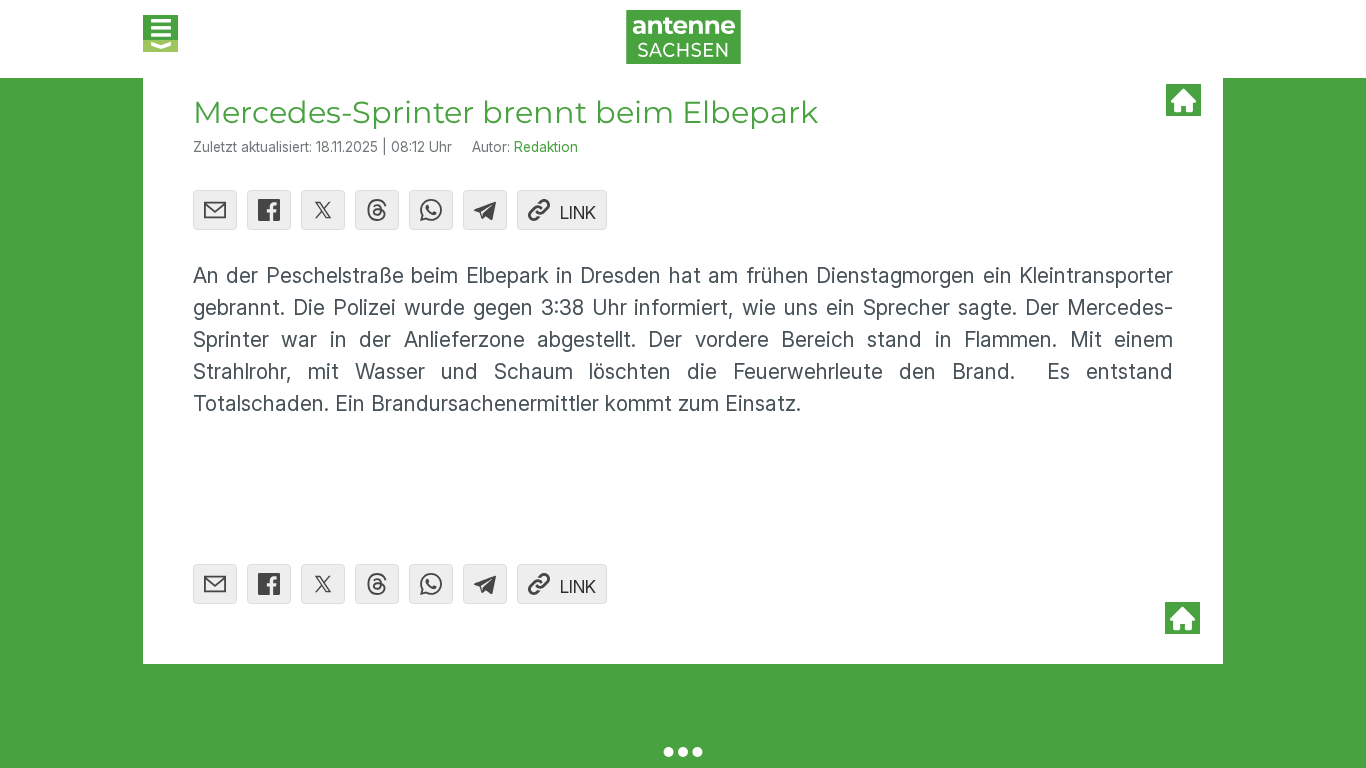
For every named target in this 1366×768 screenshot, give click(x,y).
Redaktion (546, 147)
